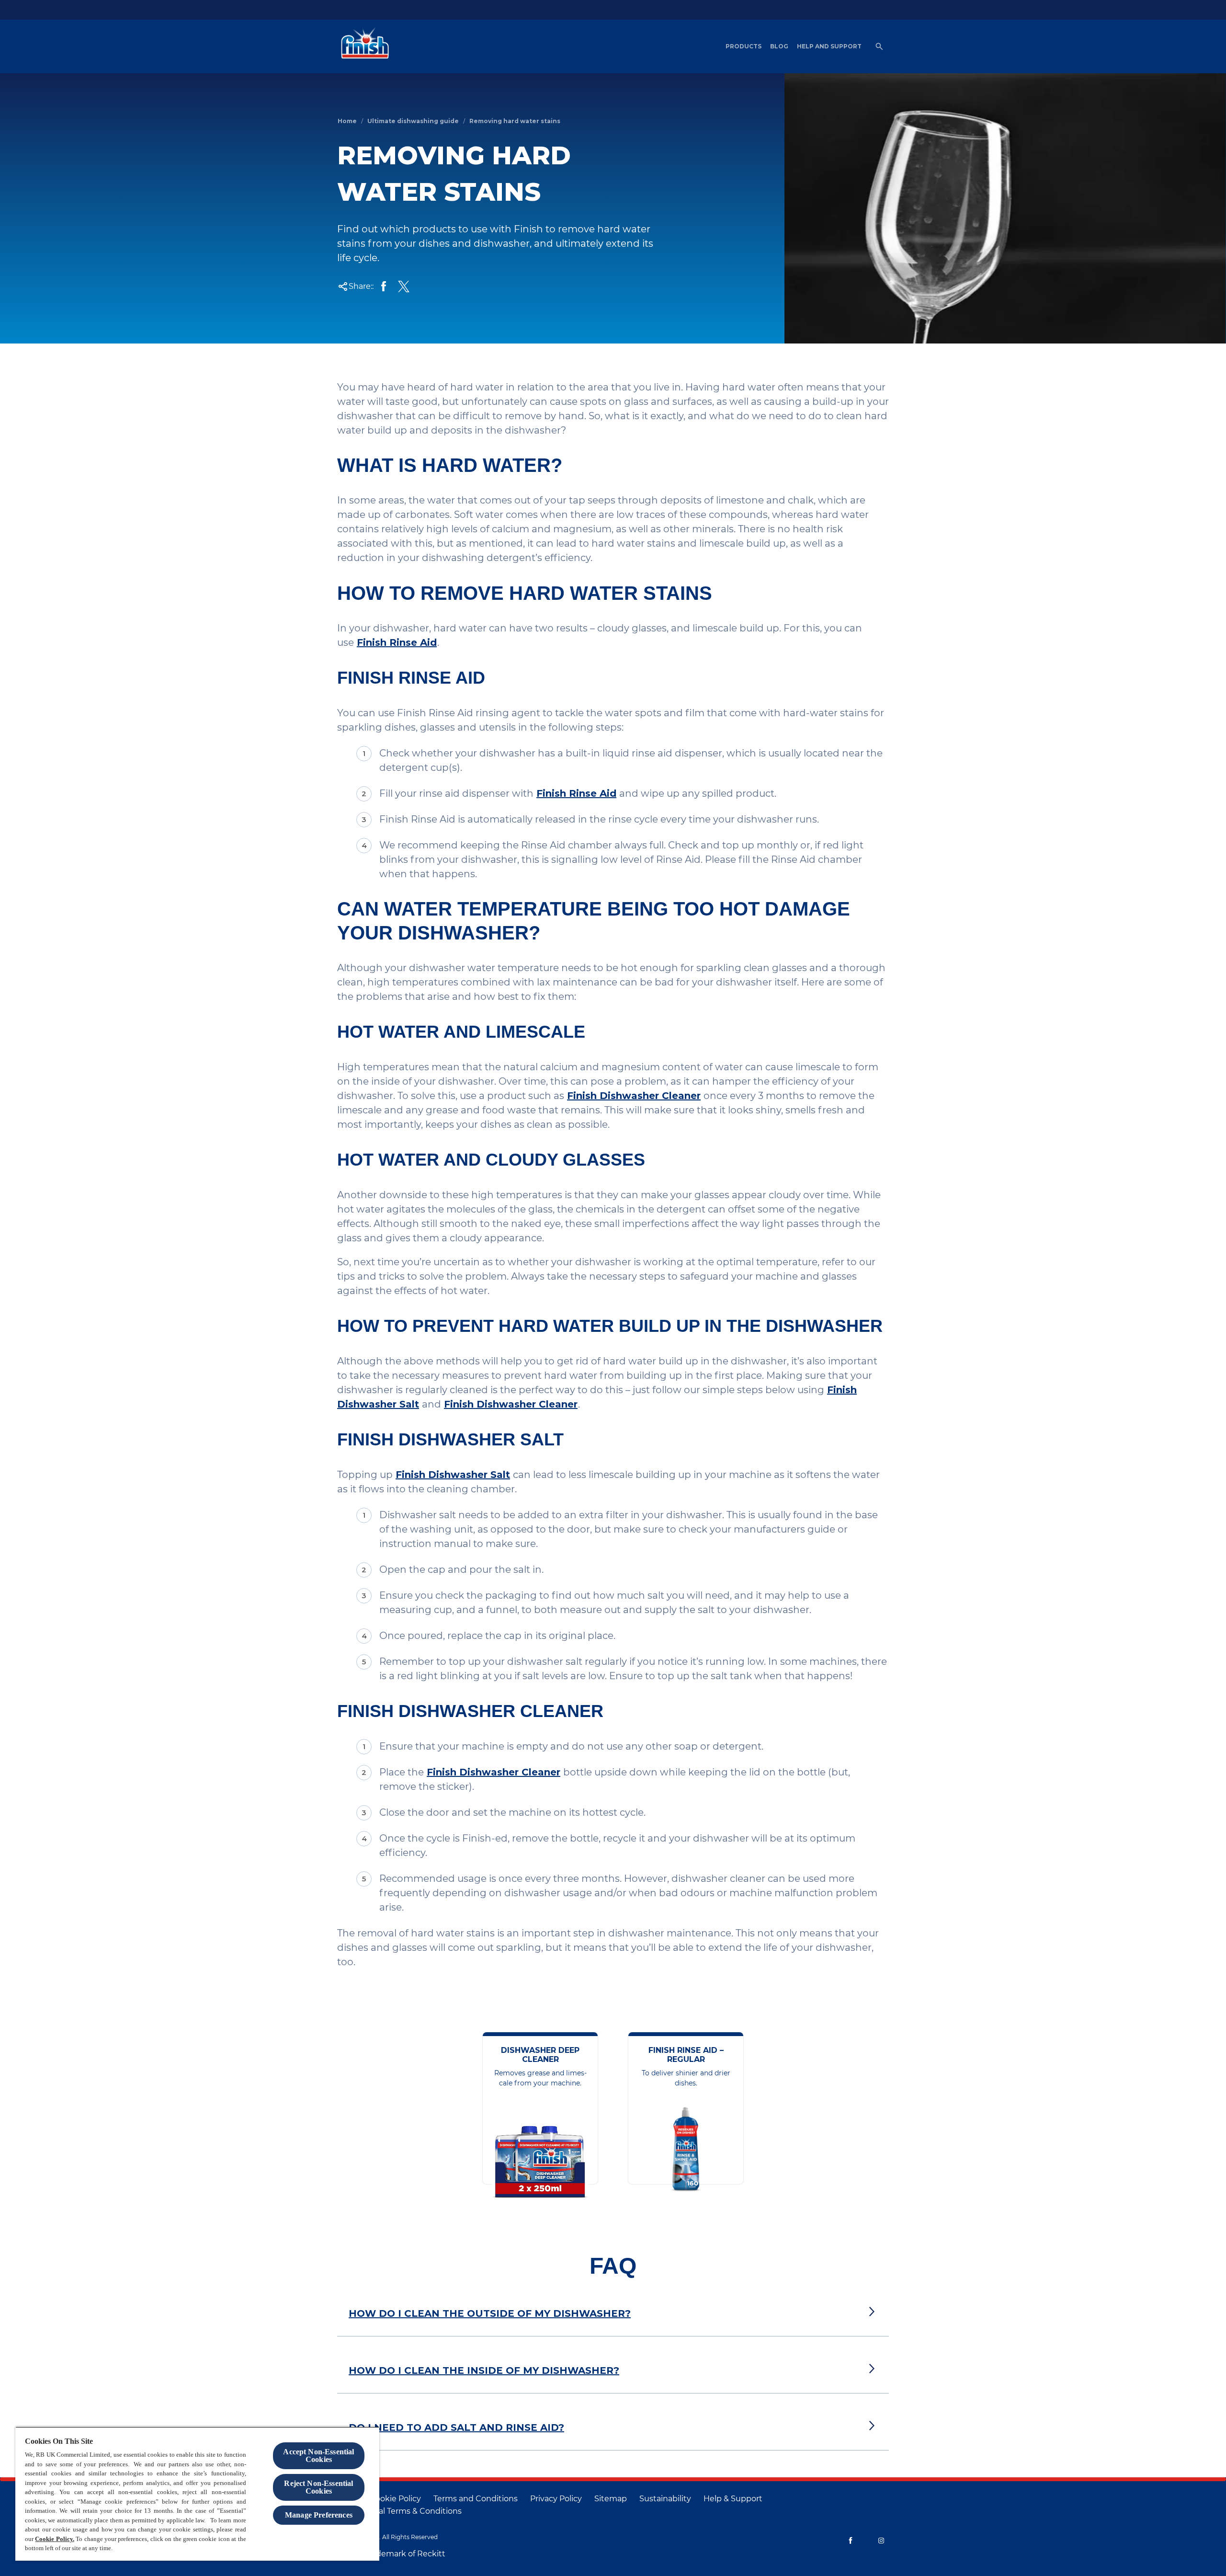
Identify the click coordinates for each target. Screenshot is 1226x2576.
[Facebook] (851, 2541)
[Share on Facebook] (384, 286)
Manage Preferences (319, 2515)
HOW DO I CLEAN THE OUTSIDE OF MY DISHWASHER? (490, 2313)
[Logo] (363, 46)
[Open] (879, 46)
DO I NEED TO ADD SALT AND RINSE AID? (456, 2427)
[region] (197, 2494)
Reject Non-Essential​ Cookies (318, 2487)
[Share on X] (404, 286)
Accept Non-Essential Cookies (318, 2456)
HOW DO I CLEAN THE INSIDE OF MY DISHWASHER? (484, 2370)
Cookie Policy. (54, 2539)
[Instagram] (881, 2541)
